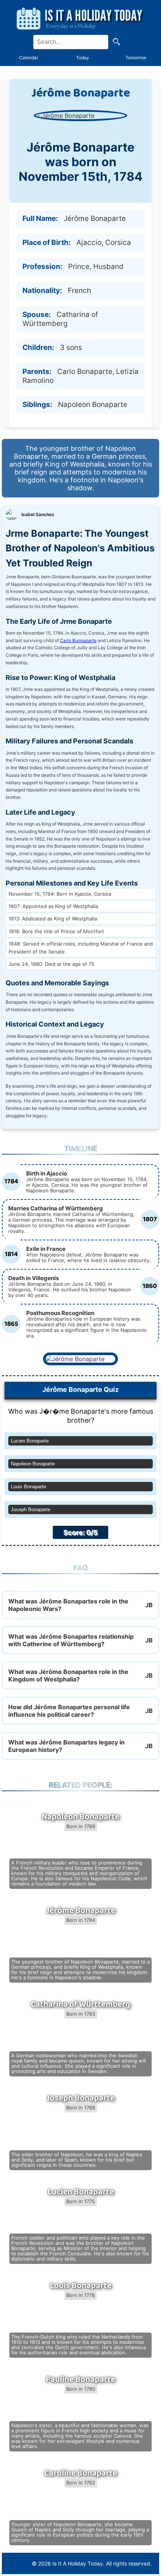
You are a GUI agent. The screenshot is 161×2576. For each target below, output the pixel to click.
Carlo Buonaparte (78, 640)
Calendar (29, 58)
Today (83, 58)
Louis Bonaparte (28, 1487)
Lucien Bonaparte (30, 1441)
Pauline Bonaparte (80, 2379)
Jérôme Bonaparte (81, 1911)
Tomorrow (136, 58)
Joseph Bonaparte (31, 1509)
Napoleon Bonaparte (33, 1464)
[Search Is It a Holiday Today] (116, 42)
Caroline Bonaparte (81, 2473)
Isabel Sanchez (38, 514)
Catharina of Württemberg (80, 2004)
